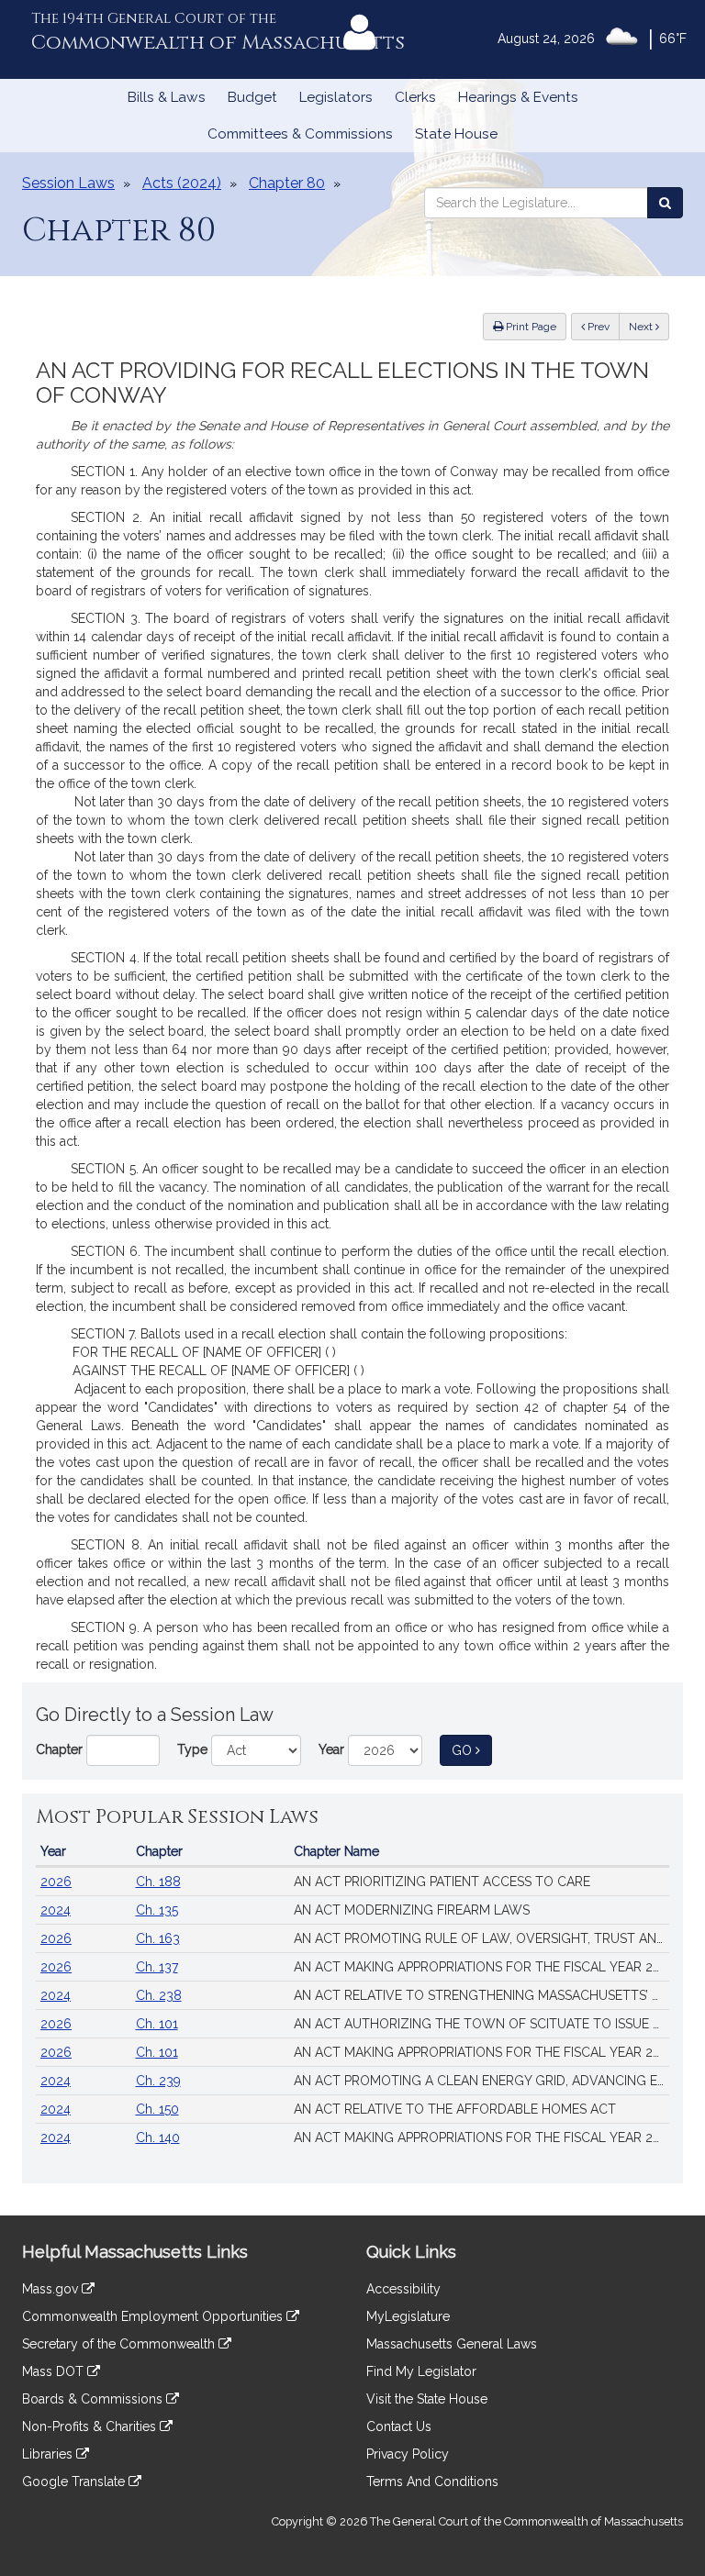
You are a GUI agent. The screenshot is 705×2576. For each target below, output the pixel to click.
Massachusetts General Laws (452, 2344)
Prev (602, 326)
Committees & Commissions (300, 134)
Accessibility (403, 2289)
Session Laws (68, 183)
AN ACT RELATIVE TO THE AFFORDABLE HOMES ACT (455, 2109)
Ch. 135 (157, 1910)
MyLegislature (408, 2316)
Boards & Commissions (94, 2399)
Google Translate (75, 2482)
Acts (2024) (182, 183)
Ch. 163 (158, 1938)
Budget (252, 97)
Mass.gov (52, 2289)
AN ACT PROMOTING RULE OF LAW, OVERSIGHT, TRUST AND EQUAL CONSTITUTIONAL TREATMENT (481, 1938)
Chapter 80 (287, 183)
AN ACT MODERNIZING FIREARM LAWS (412, 1910)
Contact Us (399, 2426)
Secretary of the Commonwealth (120, 2344)
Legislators (336, 97)
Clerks (415, 97)
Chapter (59, 1749)
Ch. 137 (157, 1967)
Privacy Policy (408, 2454)
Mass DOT (55, 2371)
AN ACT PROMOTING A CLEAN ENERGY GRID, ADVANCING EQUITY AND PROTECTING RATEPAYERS (481, 2081)
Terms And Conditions (432, 2482)
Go (472, 1750)
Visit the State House (427, 2399)
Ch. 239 (158, 2081)
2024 (56, 1910)
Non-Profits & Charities (91, 2426)
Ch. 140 (158, 2137)
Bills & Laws (167, 97)
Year (331, 1749)
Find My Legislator (421, 2371)
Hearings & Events (518, 97)
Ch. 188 (158, 1882)
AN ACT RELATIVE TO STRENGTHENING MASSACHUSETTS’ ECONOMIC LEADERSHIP (481, 1995)
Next (642, 327)
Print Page (530, 327)
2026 (56, 1882)
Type (192, 1749)
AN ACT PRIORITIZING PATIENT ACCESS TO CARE (442, 1882)
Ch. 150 (157, 2109)
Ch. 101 (157, 2024)
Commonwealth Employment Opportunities (154, 2316)
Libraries (49, 2454)
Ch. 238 (159, 1995)
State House (456, 134)
